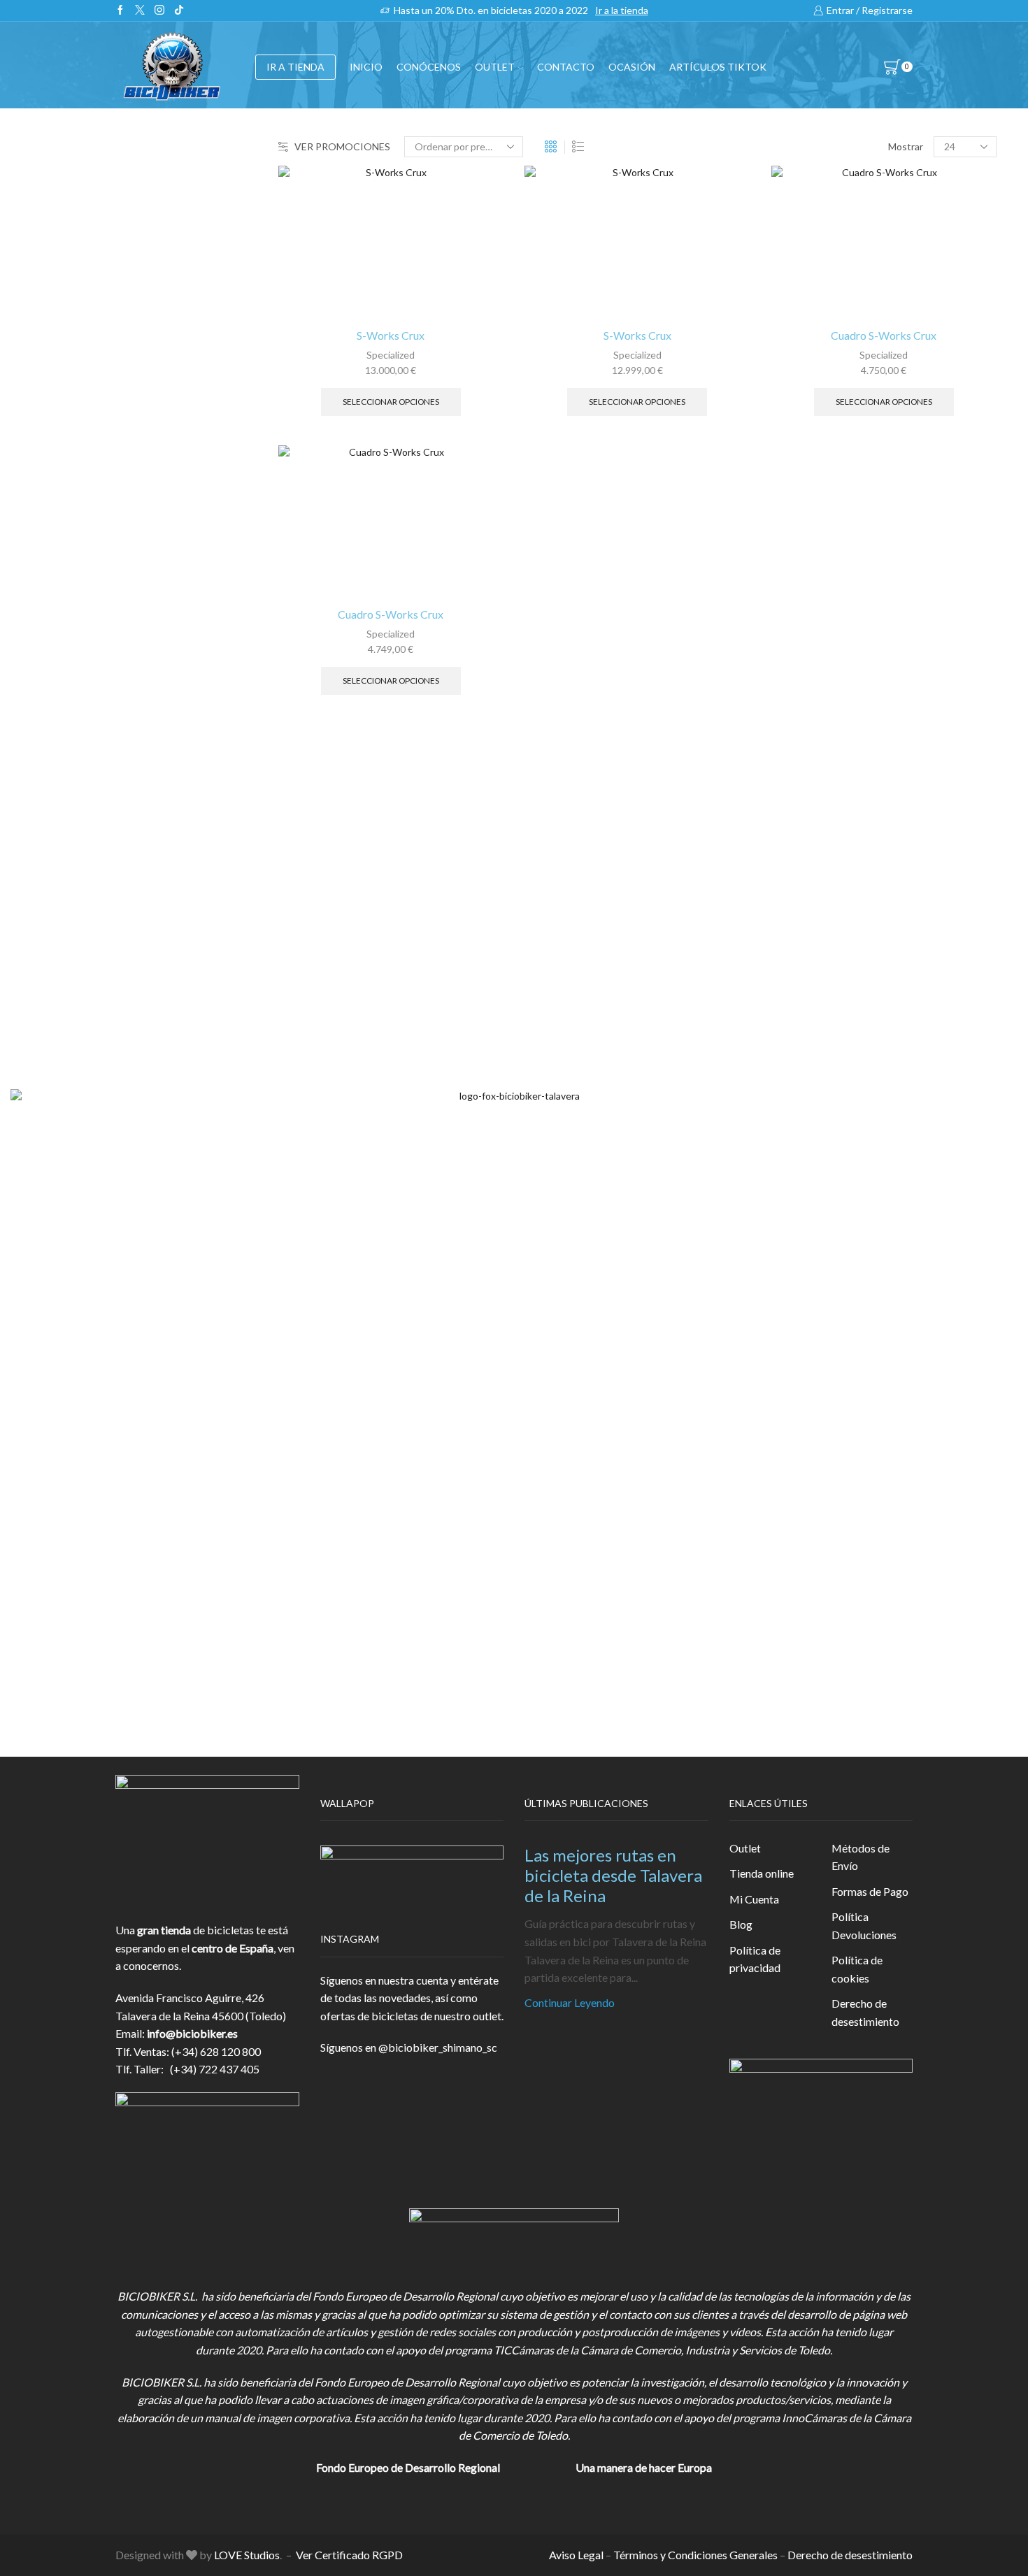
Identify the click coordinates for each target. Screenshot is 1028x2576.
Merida (789, 909)
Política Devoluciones (864, 1926)
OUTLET (495, 67)
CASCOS (793, 357)
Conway (791, 815)
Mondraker (799, 933)
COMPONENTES (815, 323)
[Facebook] (120, 10)
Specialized (391, 355)
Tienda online (762, 1873)
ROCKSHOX (802, 957)
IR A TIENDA (295, 67)
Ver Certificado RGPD (349, 2555)
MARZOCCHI (806, 885)
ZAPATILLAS (803, 391)
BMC (784, 768)
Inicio (366, 67)
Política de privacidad (755, 1959)
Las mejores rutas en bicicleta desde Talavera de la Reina (613, 1875)
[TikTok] (179, 10)
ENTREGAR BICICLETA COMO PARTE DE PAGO (877, 501)
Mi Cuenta (754, 1899)
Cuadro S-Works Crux (391, 614)
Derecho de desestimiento (865, 2012)
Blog (741, 1924)
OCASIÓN (632, 67)
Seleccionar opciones (391, 402)
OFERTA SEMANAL (820, 577)
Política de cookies (857, 1969)
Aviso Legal (576, 2555)
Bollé (784, 791)
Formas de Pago (870, 1891)
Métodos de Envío (861, 1857)
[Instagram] (159, 10)
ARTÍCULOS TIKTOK (824, 646)
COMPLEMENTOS (818, 459)
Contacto (566, 67)
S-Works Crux (391, 335)
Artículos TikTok (718, 67)
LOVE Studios (247, 2555)
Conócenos (429, 67)
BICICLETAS (802, 288)
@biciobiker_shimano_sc (438, 2047)
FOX (783, 425)
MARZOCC (800, 862)
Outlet (745, 1848)
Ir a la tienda (622, 10)
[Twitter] (140, 10)
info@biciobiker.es (192, 2033)
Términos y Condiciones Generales (695, 2555)
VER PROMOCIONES (342, 146)
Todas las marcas (812, 744)
